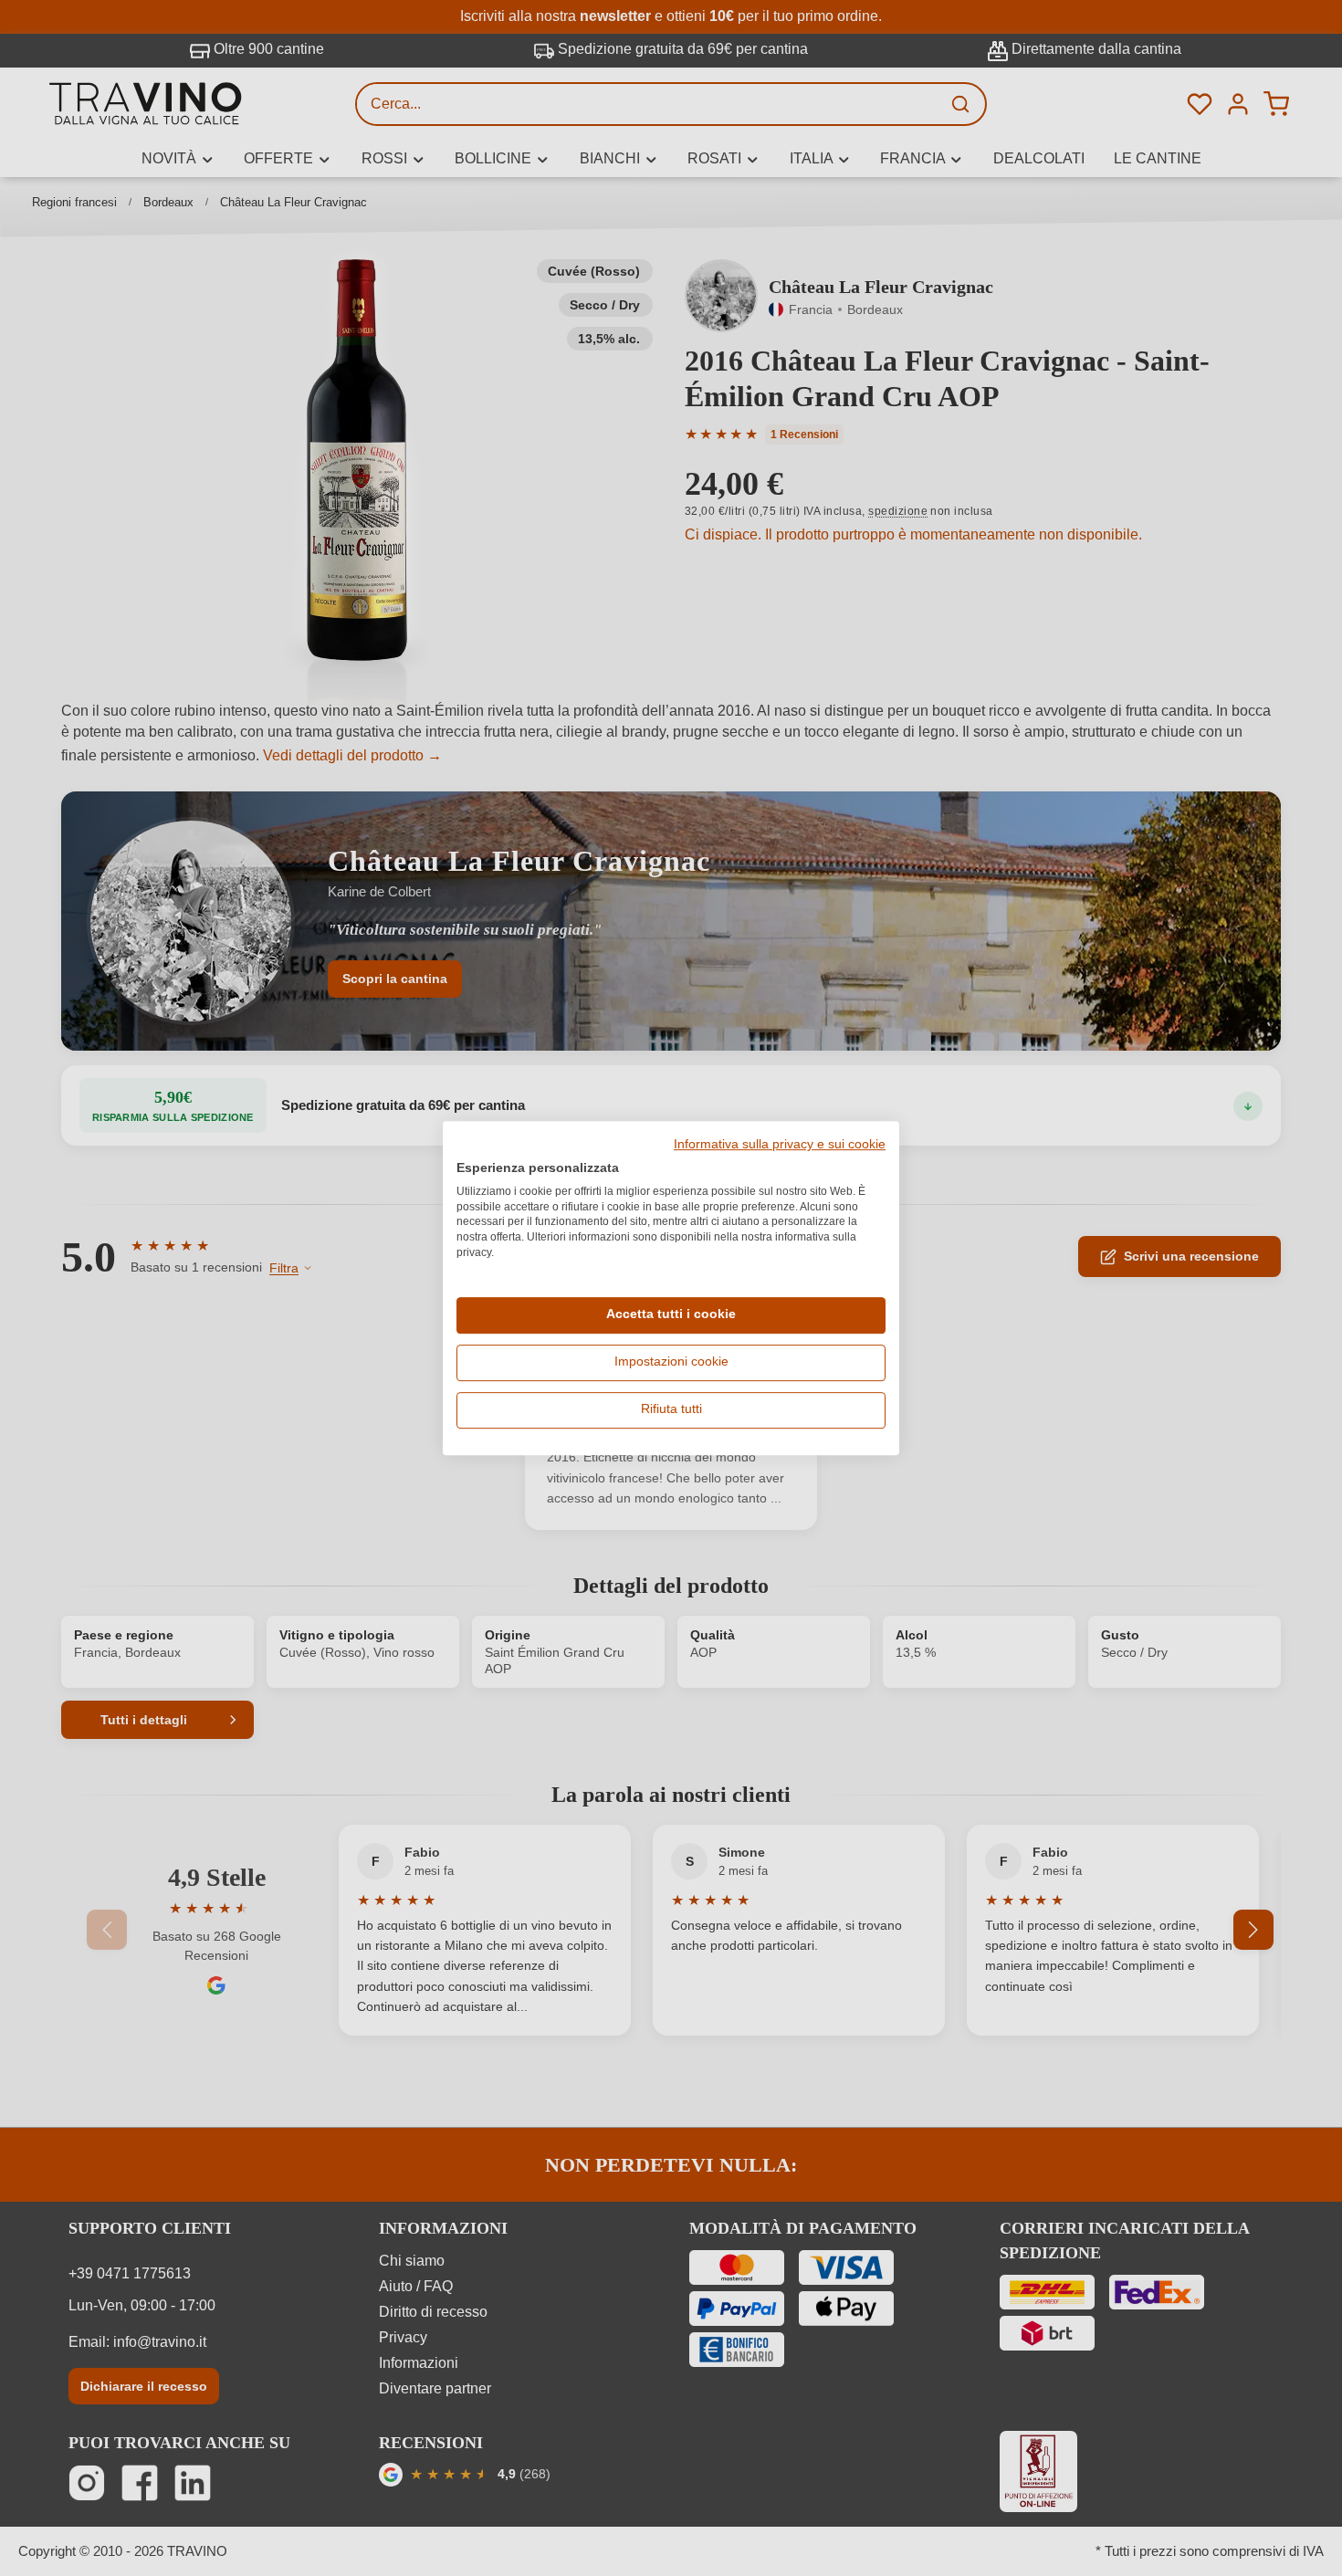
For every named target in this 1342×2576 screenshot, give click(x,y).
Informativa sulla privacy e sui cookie (780, 1145)
